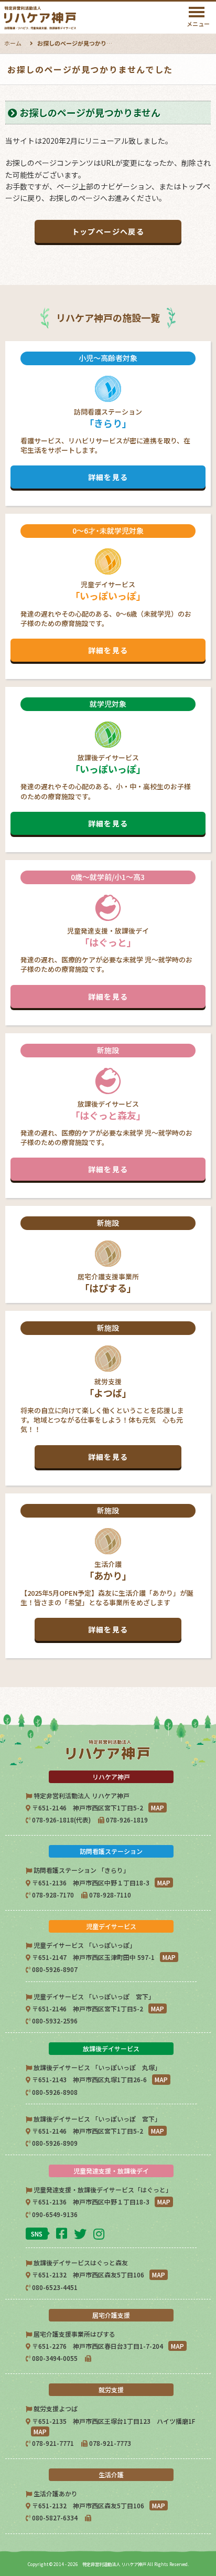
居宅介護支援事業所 (108, 1256)
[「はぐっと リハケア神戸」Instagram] (100, 2233)
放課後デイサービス (106, 764)
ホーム (13, 43)
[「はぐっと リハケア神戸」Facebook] (63, 2233)
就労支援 (102, 1392)
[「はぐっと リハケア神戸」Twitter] (82, 2233)
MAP (158, 1808)
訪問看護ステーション (105, 418)
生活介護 (107, 1570)
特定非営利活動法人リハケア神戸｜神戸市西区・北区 (67, 18)
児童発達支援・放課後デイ (106, 937)
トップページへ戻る (108, 231)
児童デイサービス (106, 590)
